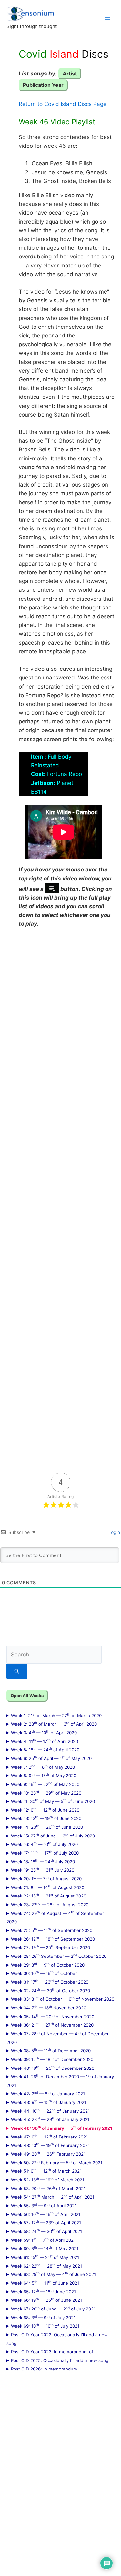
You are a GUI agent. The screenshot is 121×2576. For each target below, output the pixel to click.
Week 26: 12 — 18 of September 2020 (53, 1939)
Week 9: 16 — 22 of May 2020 (45, 1784)
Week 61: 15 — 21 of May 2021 (45, 2257)
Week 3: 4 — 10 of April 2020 (44, 1732)
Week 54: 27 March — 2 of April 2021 (53, 2197)
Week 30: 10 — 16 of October (44, 1973)
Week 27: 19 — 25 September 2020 (50, 1947)
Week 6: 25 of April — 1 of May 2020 (51, 1758)
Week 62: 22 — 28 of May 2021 (46, 2266)
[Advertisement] (60, 1193)
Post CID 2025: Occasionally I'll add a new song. (60, 2360)
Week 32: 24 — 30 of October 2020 (50, 1990)
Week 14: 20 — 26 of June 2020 (47, 1827)
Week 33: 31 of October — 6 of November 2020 (63, 1999)
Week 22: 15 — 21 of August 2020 (49, 1896)
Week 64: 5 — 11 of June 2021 (45, 2283)
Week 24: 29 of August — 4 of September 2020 (55, 1917)
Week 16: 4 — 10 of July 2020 (44, 1844)
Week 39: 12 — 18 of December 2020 (52, 2059)
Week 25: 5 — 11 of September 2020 (52, 1930)
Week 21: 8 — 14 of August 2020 (48, 1887)
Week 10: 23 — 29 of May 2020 (46, 1793)
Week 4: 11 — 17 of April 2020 (45, 1741)
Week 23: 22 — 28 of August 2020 (50, 1904)
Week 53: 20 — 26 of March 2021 (48, 2188)
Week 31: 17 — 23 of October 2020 (50, 1982)
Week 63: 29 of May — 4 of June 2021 (53, 2274)
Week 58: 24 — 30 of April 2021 (46, 2231)
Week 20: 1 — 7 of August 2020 (46, 1878)
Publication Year (43, 85)
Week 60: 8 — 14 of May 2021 (45, 2248)
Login (114, 1532)
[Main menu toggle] (107, 18)
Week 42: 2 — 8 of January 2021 (48, 2093)
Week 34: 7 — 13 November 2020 (49, 2007)
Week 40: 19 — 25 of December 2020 (53, 2068)
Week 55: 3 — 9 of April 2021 (44, 2205)
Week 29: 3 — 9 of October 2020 (48, 1965)
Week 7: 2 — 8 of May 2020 (43, 1767)
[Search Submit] (17, 1671)
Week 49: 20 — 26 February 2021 (48, 2154)
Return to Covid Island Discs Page (63, 104)
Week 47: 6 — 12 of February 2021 (49, 2137)
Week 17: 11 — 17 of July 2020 (45, 1853)
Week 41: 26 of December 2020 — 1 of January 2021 (60, 2081)
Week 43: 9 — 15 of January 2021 (49, 2102)
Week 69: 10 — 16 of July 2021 (45, 2326)
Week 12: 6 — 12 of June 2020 (45, 1810)
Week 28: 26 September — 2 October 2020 (59, 1956)
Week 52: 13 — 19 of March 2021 (48, 2179)
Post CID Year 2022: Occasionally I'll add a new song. (57, 2339)
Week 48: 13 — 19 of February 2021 (50, 2145)
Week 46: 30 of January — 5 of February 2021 (62, 2128)
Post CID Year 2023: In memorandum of (52, 2352)
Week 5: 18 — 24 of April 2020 (45, 1749)
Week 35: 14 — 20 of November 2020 (53, 2016)
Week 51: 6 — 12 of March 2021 (46, 2171)
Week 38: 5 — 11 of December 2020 (51, 2050)
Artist (70, 74)
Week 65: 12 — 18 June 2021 (43, 2291)
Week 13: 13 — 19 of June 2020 (46, 1818)
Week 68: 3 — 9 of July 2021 (43, 2317)
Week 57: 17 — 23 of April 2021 (46, 2222)
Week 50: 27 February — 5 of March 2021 (57, 2162)
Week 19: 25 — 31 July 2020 (43, 1870)
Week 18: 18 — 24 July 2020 (43, 1861)
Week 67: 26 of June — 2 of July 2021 (53, 2309)
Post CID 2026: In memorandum (44, 2369)
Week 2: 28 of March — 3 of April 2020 (54, 1724)
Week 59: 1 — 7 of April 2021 (43, 2240)
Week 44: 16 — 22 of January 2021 (50, 2111)
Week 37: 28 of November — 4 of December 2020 (58, 2038)
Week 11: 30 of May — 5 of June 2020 (53, 1801)
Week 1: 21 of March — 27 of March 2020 (56, 1715)
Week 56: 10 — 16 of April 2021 (46, 2214)
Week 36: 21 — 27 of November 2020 (52, 2025)
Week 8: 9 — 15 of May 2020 (44, 1775)
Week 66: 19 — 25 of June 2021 (46, 2300)
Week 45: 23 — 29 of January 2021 (50, 2119)
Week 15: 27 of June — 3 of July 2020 (53, 1836)
